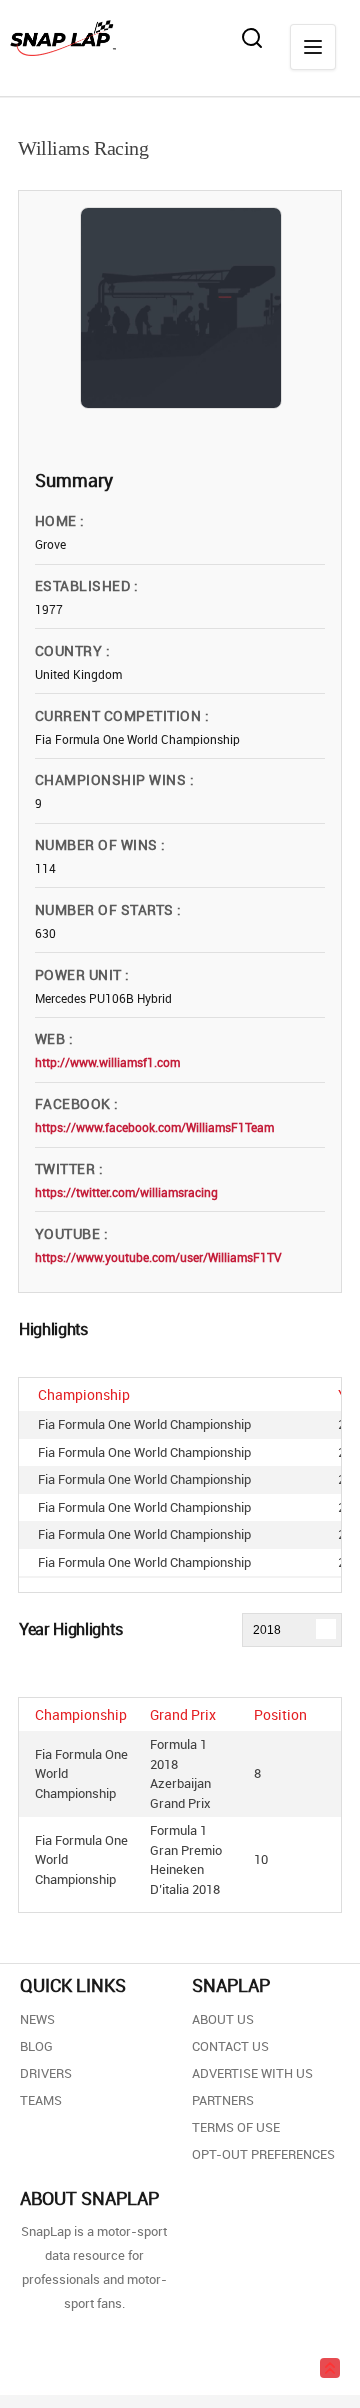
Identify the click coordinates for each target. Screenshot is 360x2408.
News (37, 2019)
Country (70, 650)
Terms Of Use (236, 2127)
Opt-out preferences (263, 2154)
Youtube (69, 1233)
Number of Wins (98, 844)
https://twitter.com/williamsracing (126, 1192)
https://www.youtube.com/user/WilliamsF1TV (158, 1257)
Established (84, 585)
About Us (223, 2019)
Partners (223, 2100)
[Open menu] (313, 47)
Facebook (74, 1103)
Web (52, 1038)
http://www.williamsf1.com (107, 1062)
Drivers (46, 2073)
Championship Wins (112, 779)
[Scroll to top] (330, 2368)
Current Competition (120, 715)
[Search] (252, 38)
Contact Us (230, 2046)
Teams (41, 2100)
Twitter (67, 1168)
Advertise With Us (252, 2073)
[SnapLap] (63, 38)
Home (57, 520)
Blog (36, 2046)
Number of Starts (106, 909)
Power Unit (80, 974)
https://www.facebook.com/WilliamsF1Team (154, 1127)
